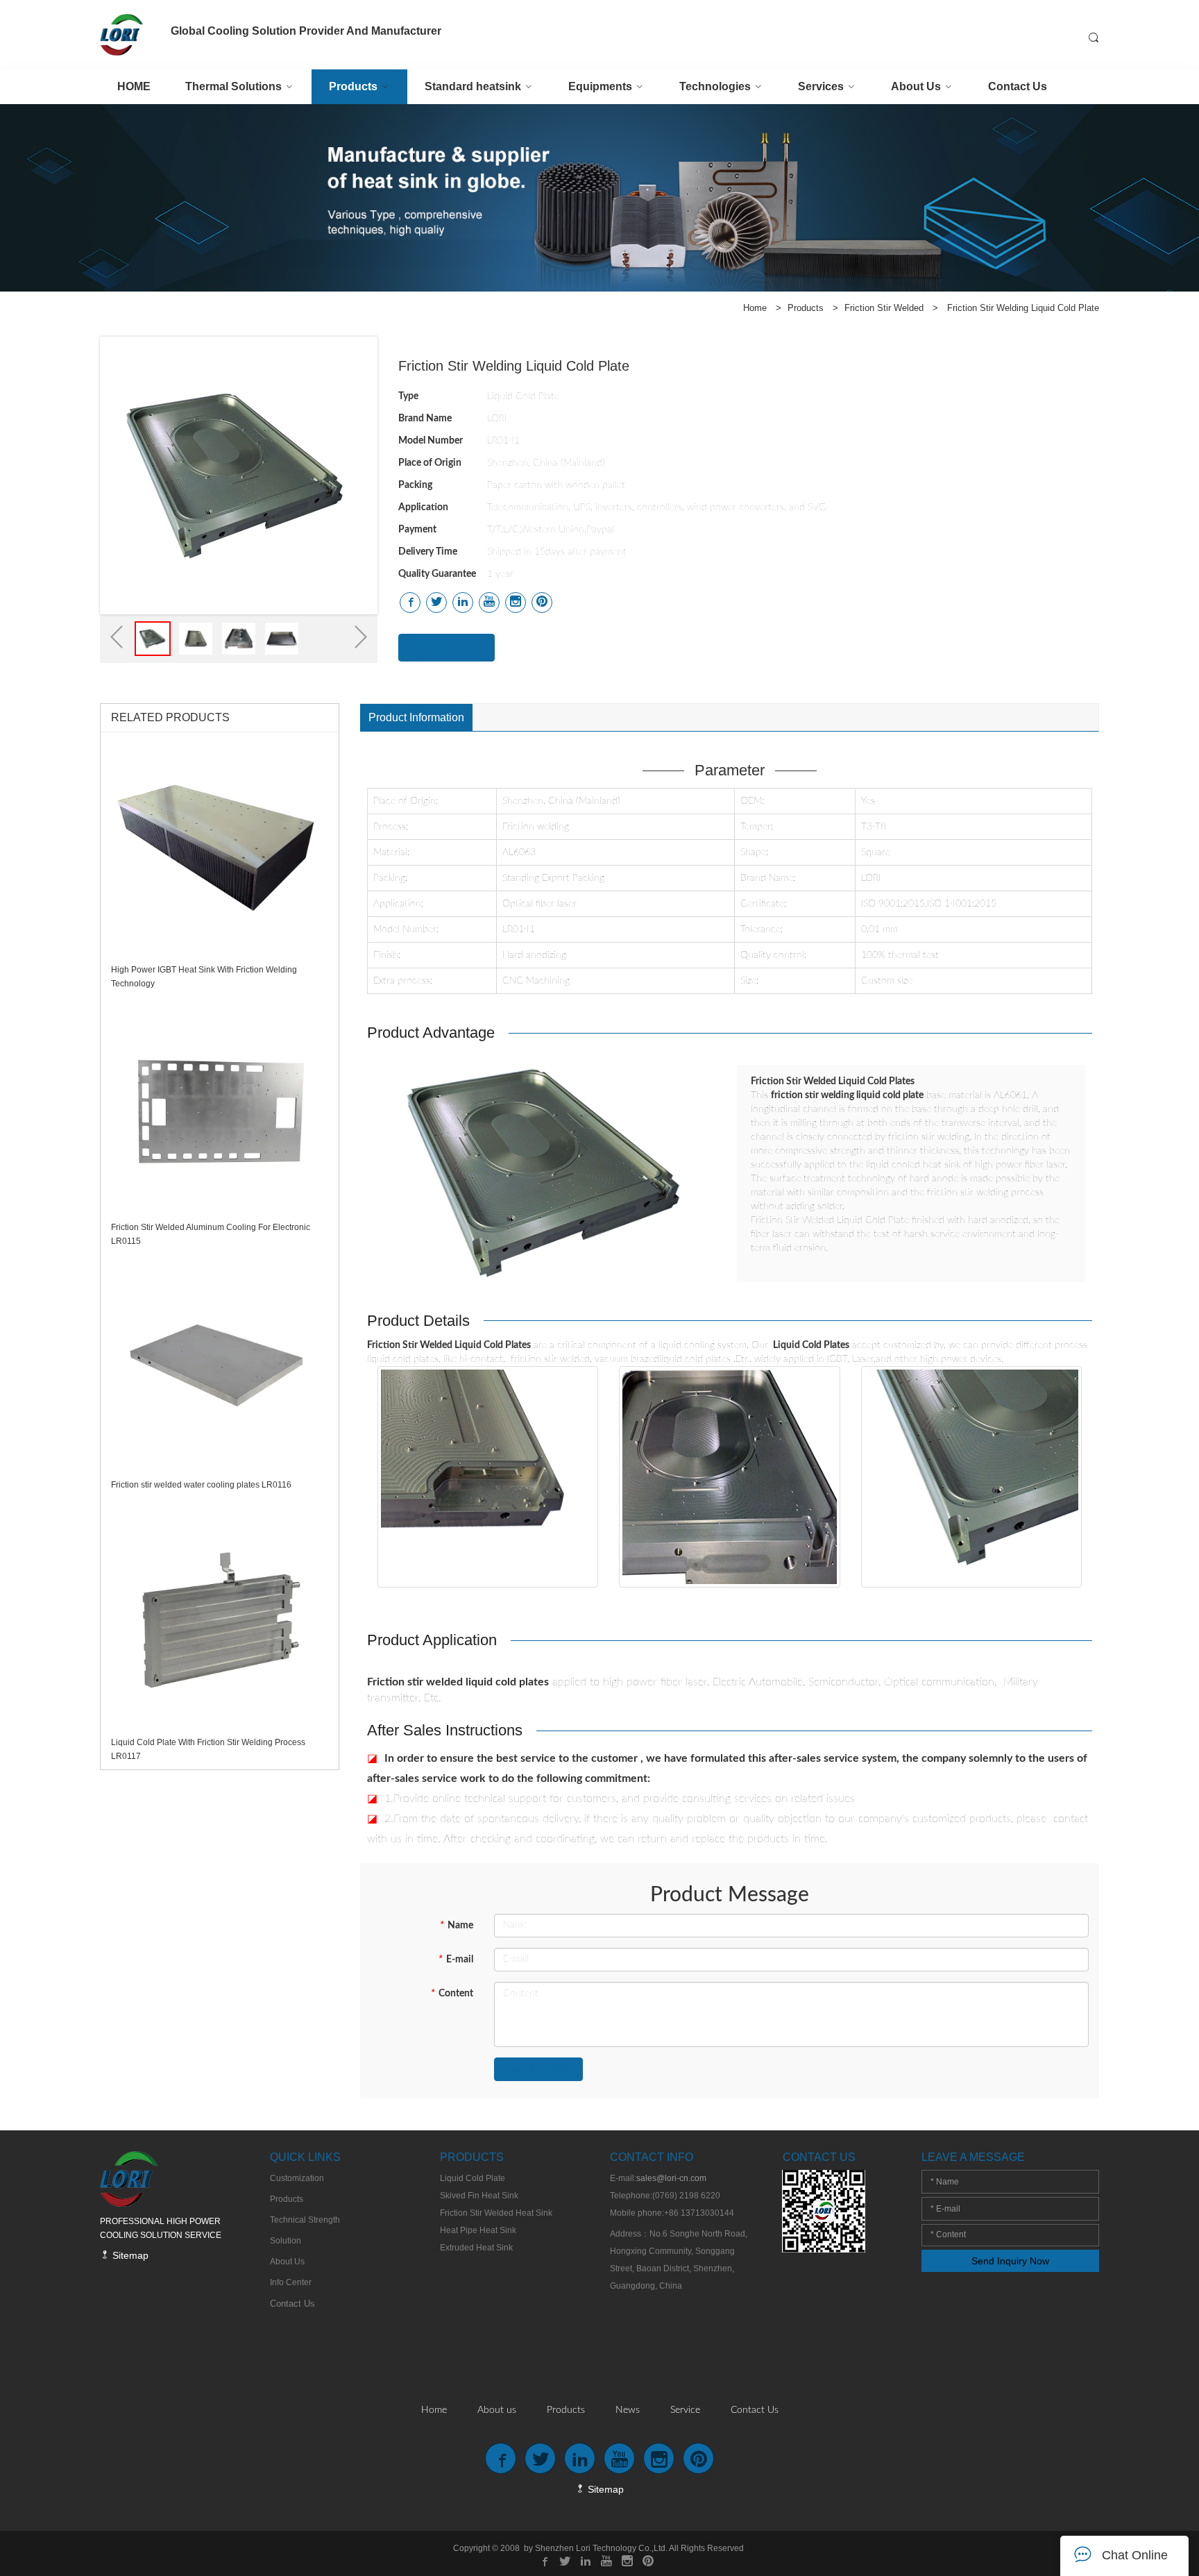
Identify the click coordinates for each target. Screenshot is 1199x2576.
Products (806, 308)
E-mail (456, 1960)
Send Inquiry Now (1010, 2261)
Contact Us (755, 2410)
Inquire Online (447, 648)
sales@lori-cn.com (671, 2178)
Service (685, 2410)
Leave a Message (538, 2069)
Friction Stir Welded (884, 308)
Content (452, 1994)
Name (457, 1926)
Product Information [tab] (416, 717)
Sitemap (129, 2255)
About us (497, 2410)
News (628, 2410)
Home (755, 308)
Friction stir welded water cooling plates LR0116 (201, 1485)
